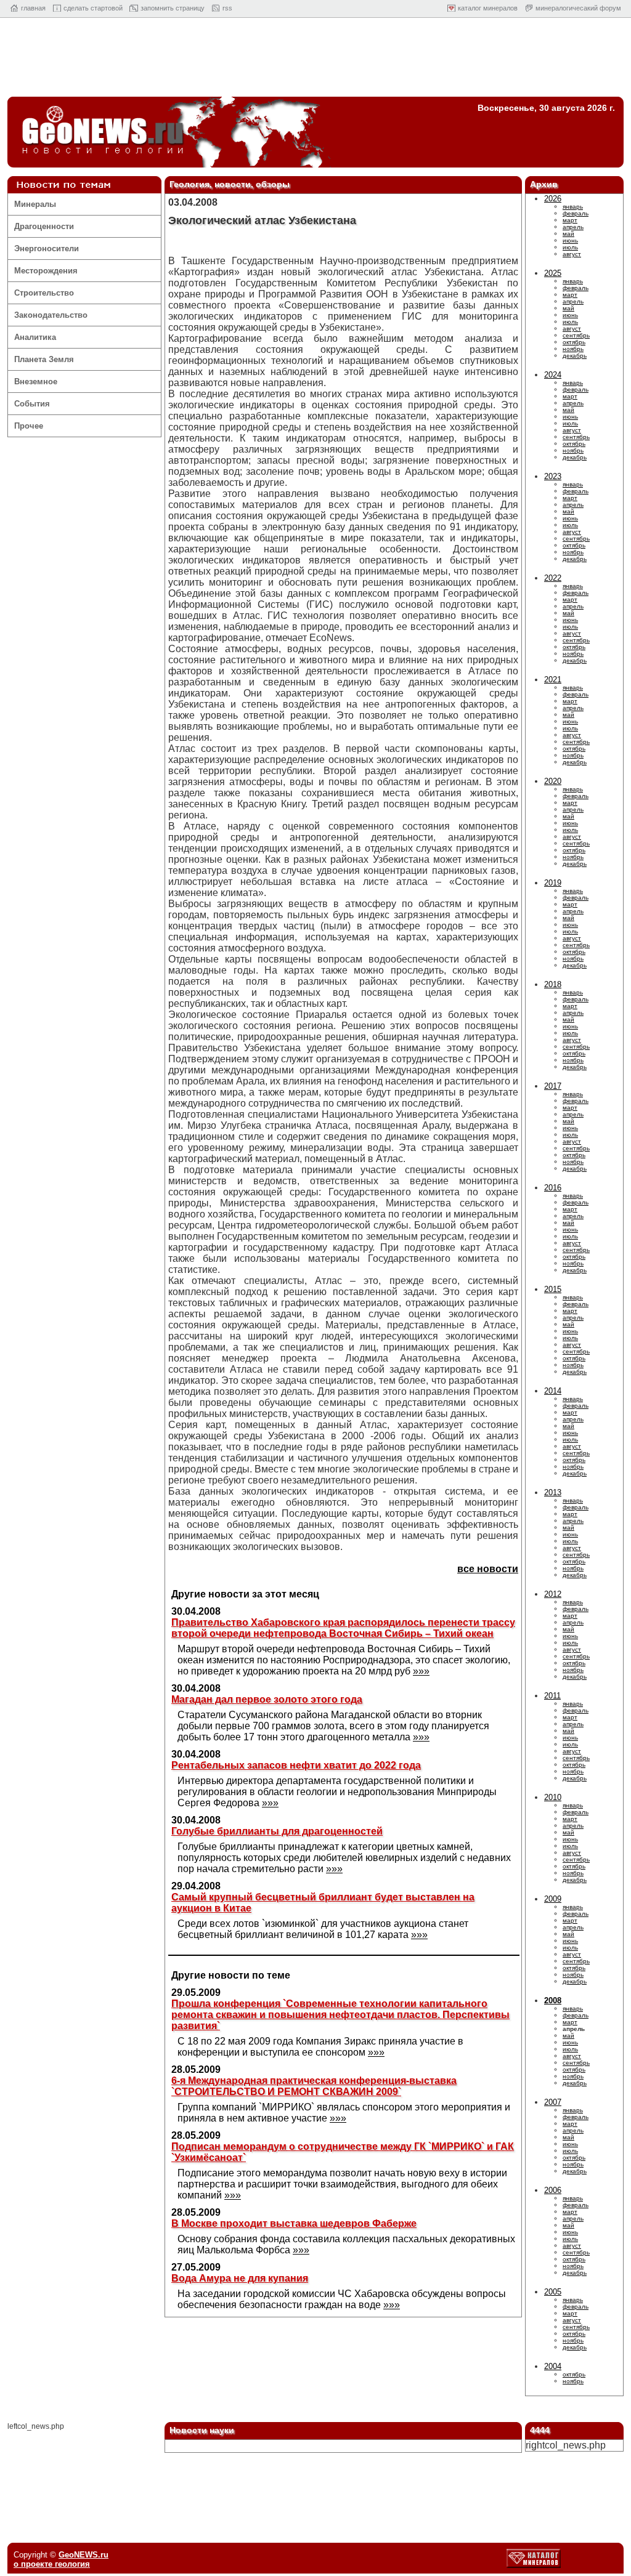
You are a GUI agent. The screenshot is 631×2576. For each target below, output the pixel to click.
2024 (553, 375)
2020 (553, 781)
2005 (553, 2292)
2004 (553, 2366)
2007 (553, 2102)
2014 (553, 1391)
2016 (553, 1188)
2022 (553, 578)
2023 (553, 476)
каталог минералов (488, 8)
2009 (553, 1899)
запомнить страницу (173, 8)
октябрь (574, 342)
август (572, 254)
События (32, 404)
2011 (552, 1696)
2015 (553, 1289)
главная (33, 8)
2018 (553, 984)
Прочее (29, 426)
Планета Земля (44, 359)
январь (573, 207)
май (568, 234)
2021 (553, 680)
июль (570, 247)
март (570, 220)
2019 (553, 883)
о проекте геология (52, 2564)
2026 (553, 199)
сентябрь (576, 335)
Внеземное (36, 382)
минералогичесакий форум (578, 8)
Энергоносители (47, 248)
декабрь (575, 356)
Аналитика (35, 337)
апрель (573, 227)
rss (227, 8)
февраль (576, 213)
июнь (570, 240)
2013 (553, 1492)
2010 (553, 1797)
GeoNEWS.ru (83, 2555)
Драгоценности (44, 226)
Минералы (35, 204)
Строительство (44, 293)
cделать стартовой (93, 8)
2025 (553, 273)
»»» (421, 1671)
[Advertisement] (315, 60)
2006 (553, 2190)
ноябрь (573, 349)
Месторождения (46, 271)
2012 (553, 1594)
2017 (553, 1086)
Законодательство (51, 315)
